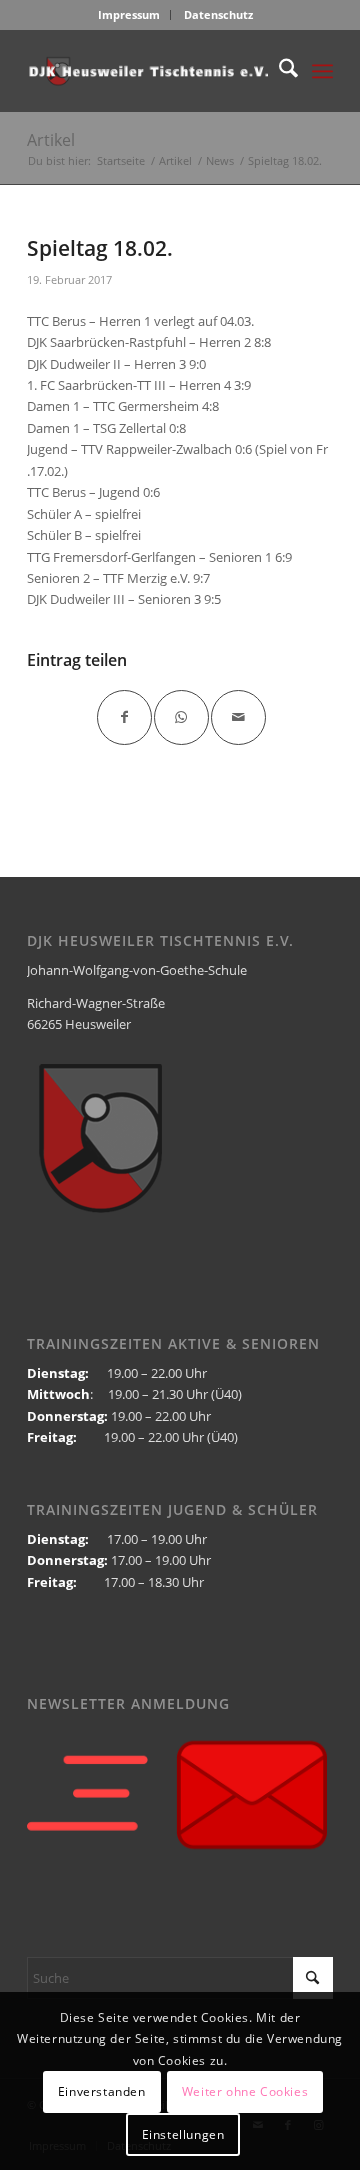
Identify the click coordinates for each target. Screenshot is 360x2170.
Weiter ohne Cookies (245, 2091)
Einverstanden (102, 2091)
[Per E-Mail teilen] (238, 717)
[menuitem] (129, 15)
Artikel (51, 140)
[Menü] (322, 71)
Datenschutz (218, 14)
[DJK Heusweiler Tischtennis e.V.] (149, 71)
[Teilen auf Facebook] (124, 717)
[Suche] (278, 71)
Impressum (129, 14)
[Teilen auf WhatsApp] (181, 717)
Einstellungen (183, 2134)
